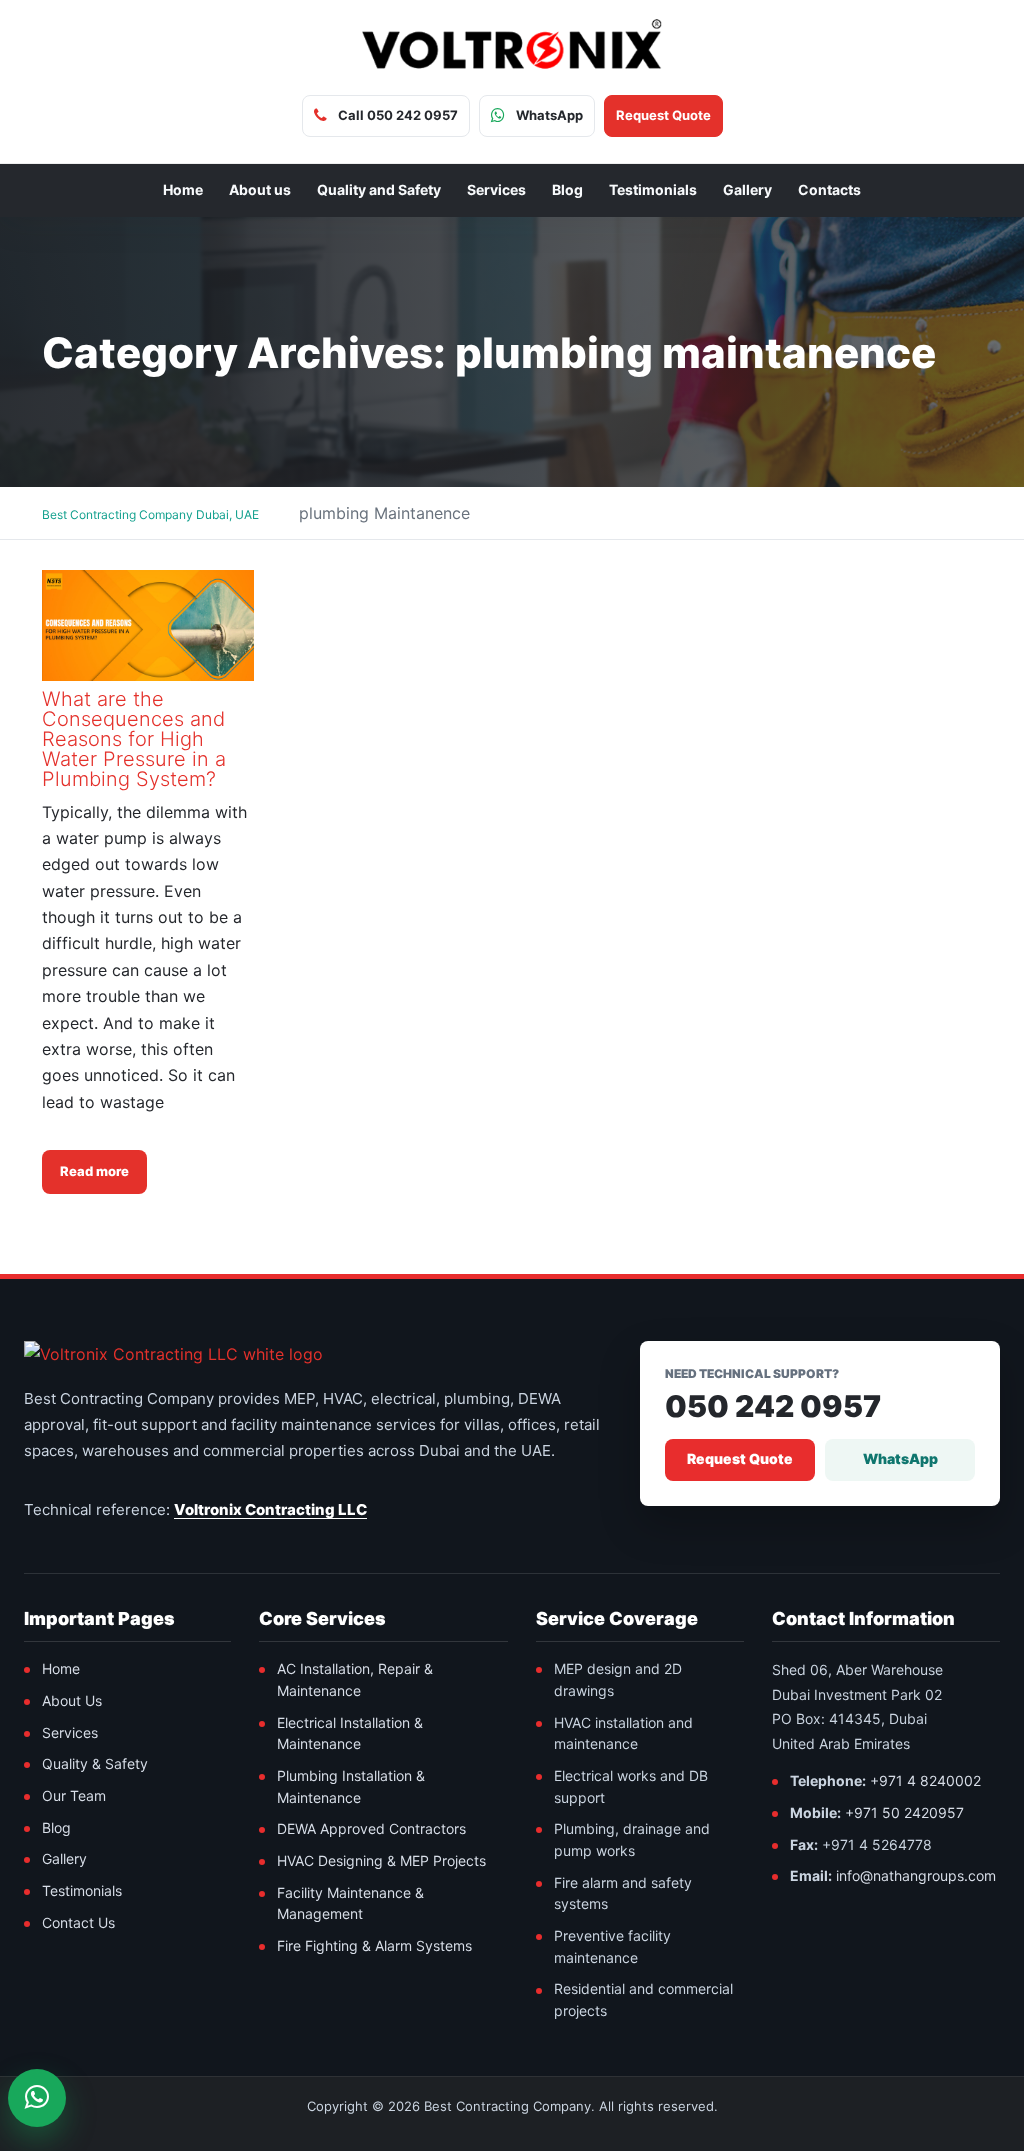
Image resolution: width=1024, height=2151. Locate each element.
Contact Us (78, 1922)
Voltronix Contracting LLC (270, 1509)
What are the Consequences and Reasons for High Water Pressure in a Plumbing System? (134, 739)
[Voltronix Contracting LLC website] (173, 1354)
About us (260, 189)
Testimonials (653, 189)
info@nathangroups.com (916, 1875)
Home (183, 189)
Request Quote (740, 1458)
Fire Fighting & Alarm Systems (374, 1945)
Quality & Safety (95, 1763)
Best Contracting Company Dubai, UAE (150, 514)
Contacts (829, 189)
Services (496, 189)
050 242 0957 (773, 1406)
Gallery (747, 189)
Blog (567, 189)
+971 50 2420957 (904, 1812)
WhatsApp (900, 1458)
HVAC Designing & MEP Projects (381, 1860)
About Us (72, 1700)
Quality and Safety (379, 189)
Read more (94, 1171)
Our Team (74, 1795)
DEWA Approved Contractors (371, 1828)
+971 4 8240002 (925, 1780)
